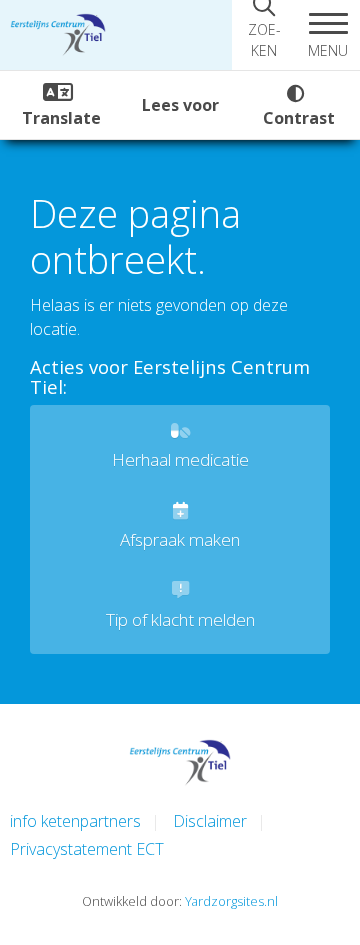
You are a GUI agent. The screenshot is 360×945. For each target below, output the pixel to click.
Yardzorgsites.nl (231, 901)
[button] (328, 35)
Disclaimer (210, 821)
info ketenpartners (75, 821)
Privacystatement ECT (87, 849)
